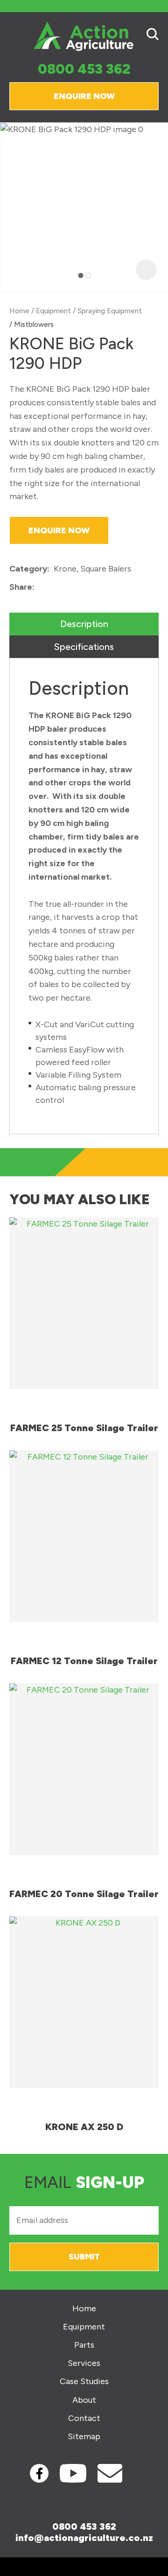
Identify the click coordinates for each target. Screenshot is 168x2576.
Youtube (73, 2473)
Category (28, 569)
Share (21, 587)
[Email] (67, 588)
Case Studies (84, 2382)
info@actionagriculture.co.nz (84, 2538)
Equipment (53, 311)
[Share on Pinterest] (82, 587)
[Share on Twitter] (53, 587)
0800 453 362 (84, 69)
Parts (84, 2345)
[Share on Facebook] (40, 588)
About (84, 2400)
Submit (84, 2257)
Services (84, 2363)
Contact (84, 2418)
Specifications (84, 647)
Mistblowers (34, 324)
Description (84, 624)
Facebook (39, 2473)
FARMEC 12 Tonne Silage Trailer (84, 1661)
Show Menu (15, 36)
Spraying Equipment (110, 311)
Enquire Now (84, 96)
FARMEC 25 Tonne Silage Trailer (84, 1428)
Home (19, 311)
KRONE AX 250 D (84, 2127)
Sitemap (84, 2437)
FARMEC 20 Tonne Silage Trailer (84, 1894)
